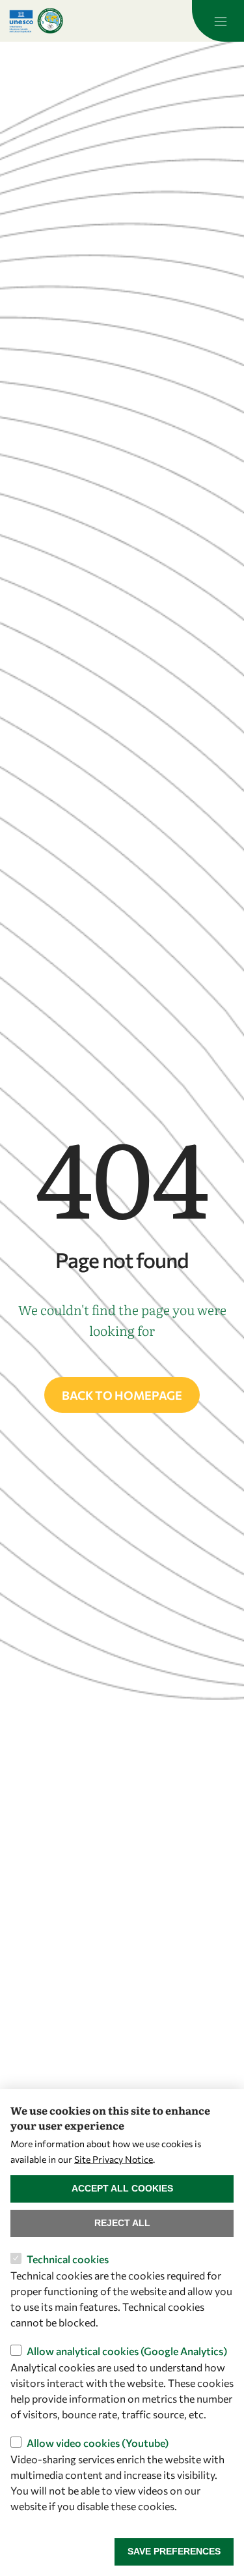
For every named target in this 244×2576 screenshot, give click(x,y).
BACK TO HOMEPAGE (122, 1395)
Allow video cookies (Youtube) (98, 2443)
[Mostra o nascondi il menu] (218, 21)
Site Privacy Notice (114, 2159)
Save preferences (174, 2551)
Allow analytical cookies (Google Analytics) (127, 2351)
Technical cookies (68, 2259)
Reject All (122, 2223)
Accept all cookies (122, 2188)
